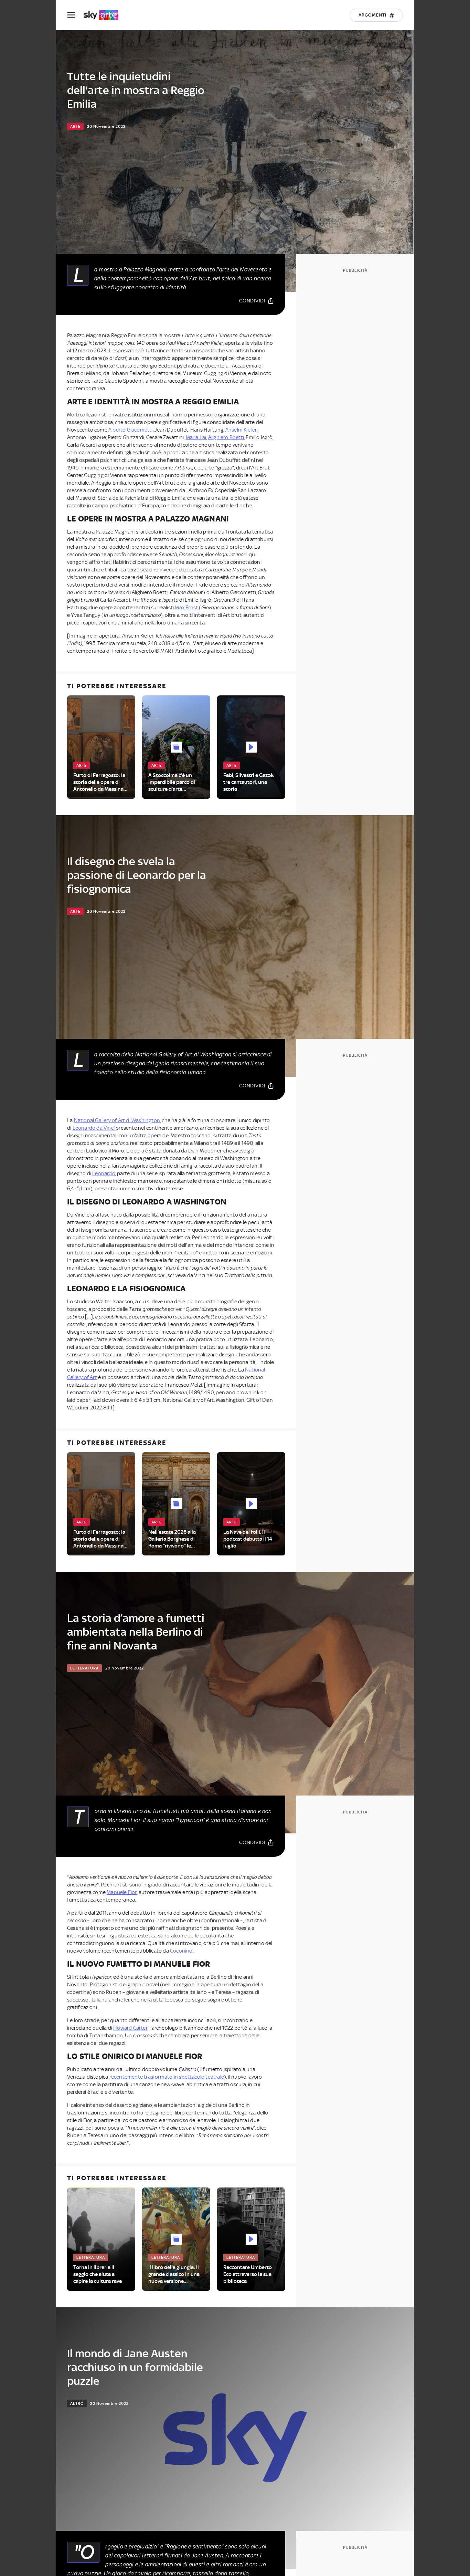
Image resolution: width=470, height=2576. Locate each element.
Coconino (181, 1951)
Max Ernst (187, 608)
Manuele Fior (122, 1892)
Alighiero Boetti (226, 437)
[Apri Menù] (75, 15)
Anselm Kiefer (241, 430)
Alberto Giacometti (131, 430)
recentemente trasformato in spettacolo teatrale (167, 2077)
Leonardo (104, 1173)
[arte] (104, 15)
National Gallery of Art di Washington (117, 1120)
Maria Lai (196, 437)
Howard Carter (130, 2028)
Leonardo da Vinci (94, 1128)
